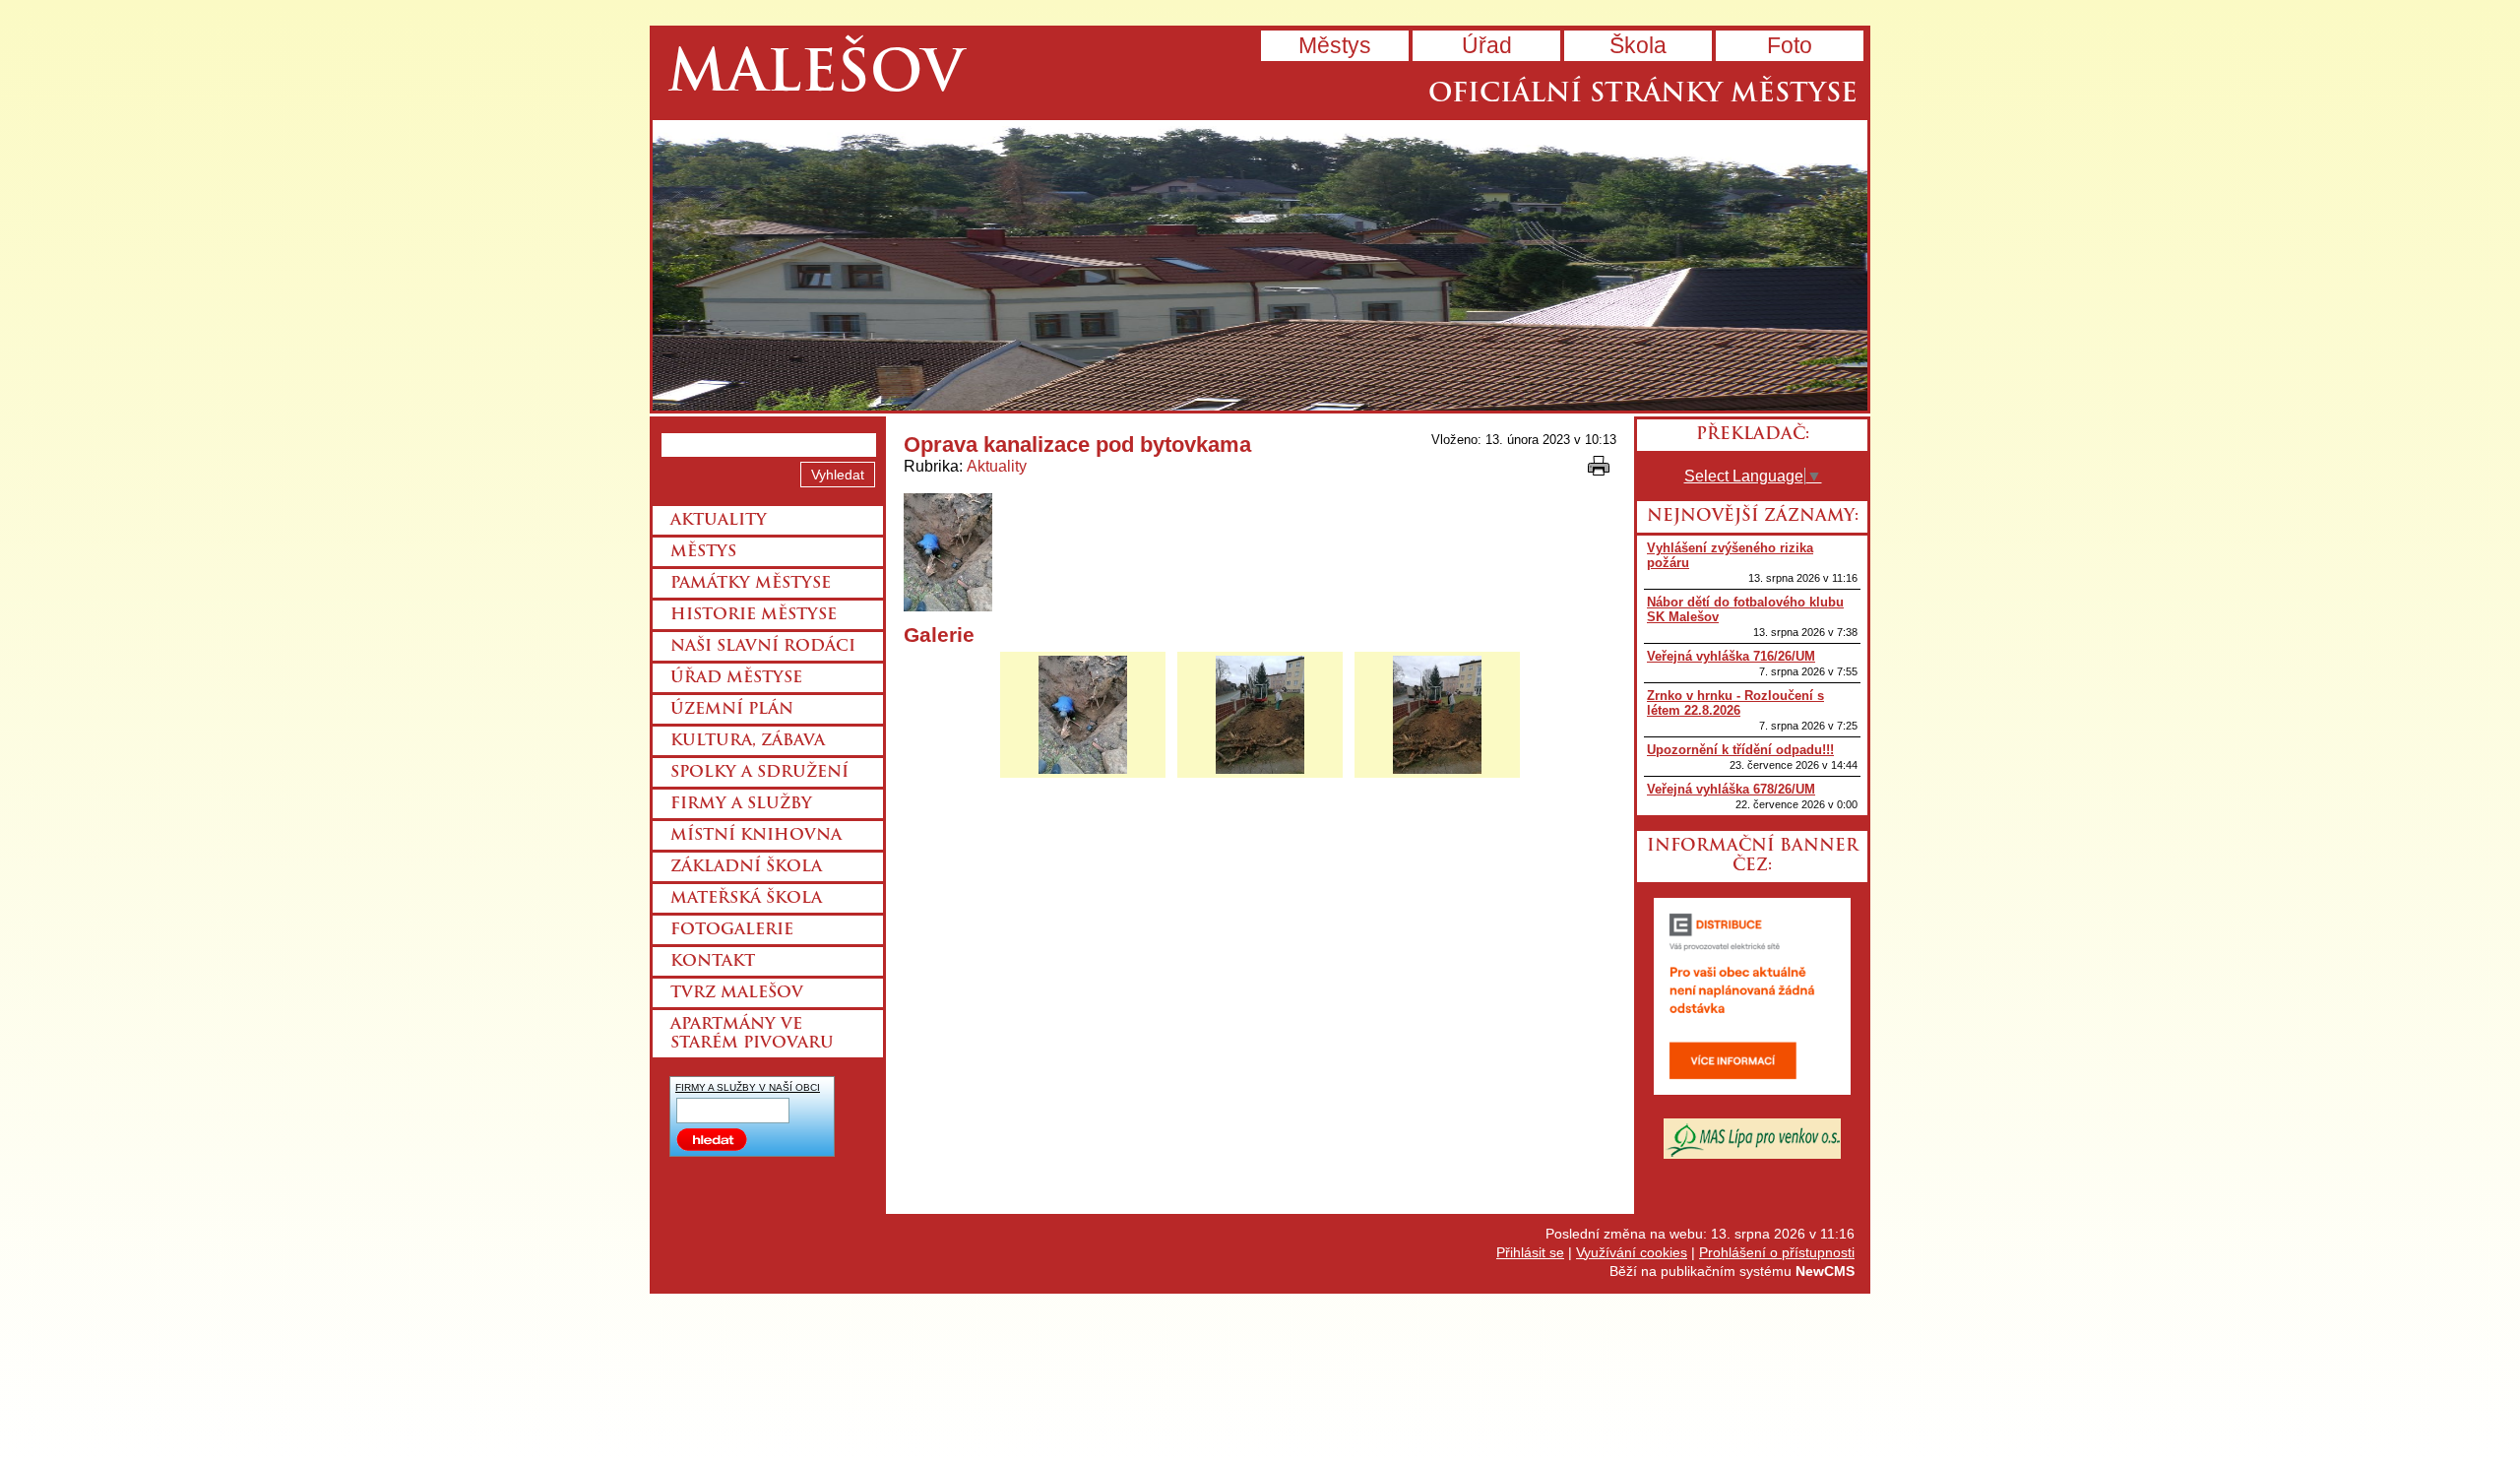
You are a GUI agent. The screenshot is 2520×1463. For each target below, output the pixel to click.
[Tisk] (1599, 466)
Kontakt (713, 962)
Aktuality (997, 466)
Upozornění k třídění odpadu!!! (1740, 750)
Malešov (816, 76)
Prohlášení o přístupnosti (1777, 1252)
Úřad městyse (736, 678)
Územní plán (732, 710)
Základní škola (746, 867)
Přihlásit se (1530, 1252)
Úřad (1487, 45)
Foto (1790, 45)
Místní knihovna (756, 836)
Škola (1638, 45)
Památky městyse (751, 584)
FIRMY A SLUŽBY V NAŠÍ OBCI (748, 1087)
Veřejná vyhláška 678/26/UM (1731, 789)
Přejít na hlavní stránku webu (1260, 265)
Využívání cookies (1632, 1252)
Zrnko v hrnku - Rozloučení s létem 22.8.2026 (1735, 703)
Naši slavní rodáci (763, 647)
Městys (1335, 45)
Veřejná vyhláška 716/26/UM (1731, 656)
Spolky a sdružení (759, 773)
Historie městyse (754, 615)
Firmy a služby (741, 804)
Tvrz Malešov (737, 993)
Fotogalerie (732, 930)
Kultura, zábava (748, 741)
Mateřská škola (746, 899)
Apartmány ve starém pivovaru (752, 1034)
